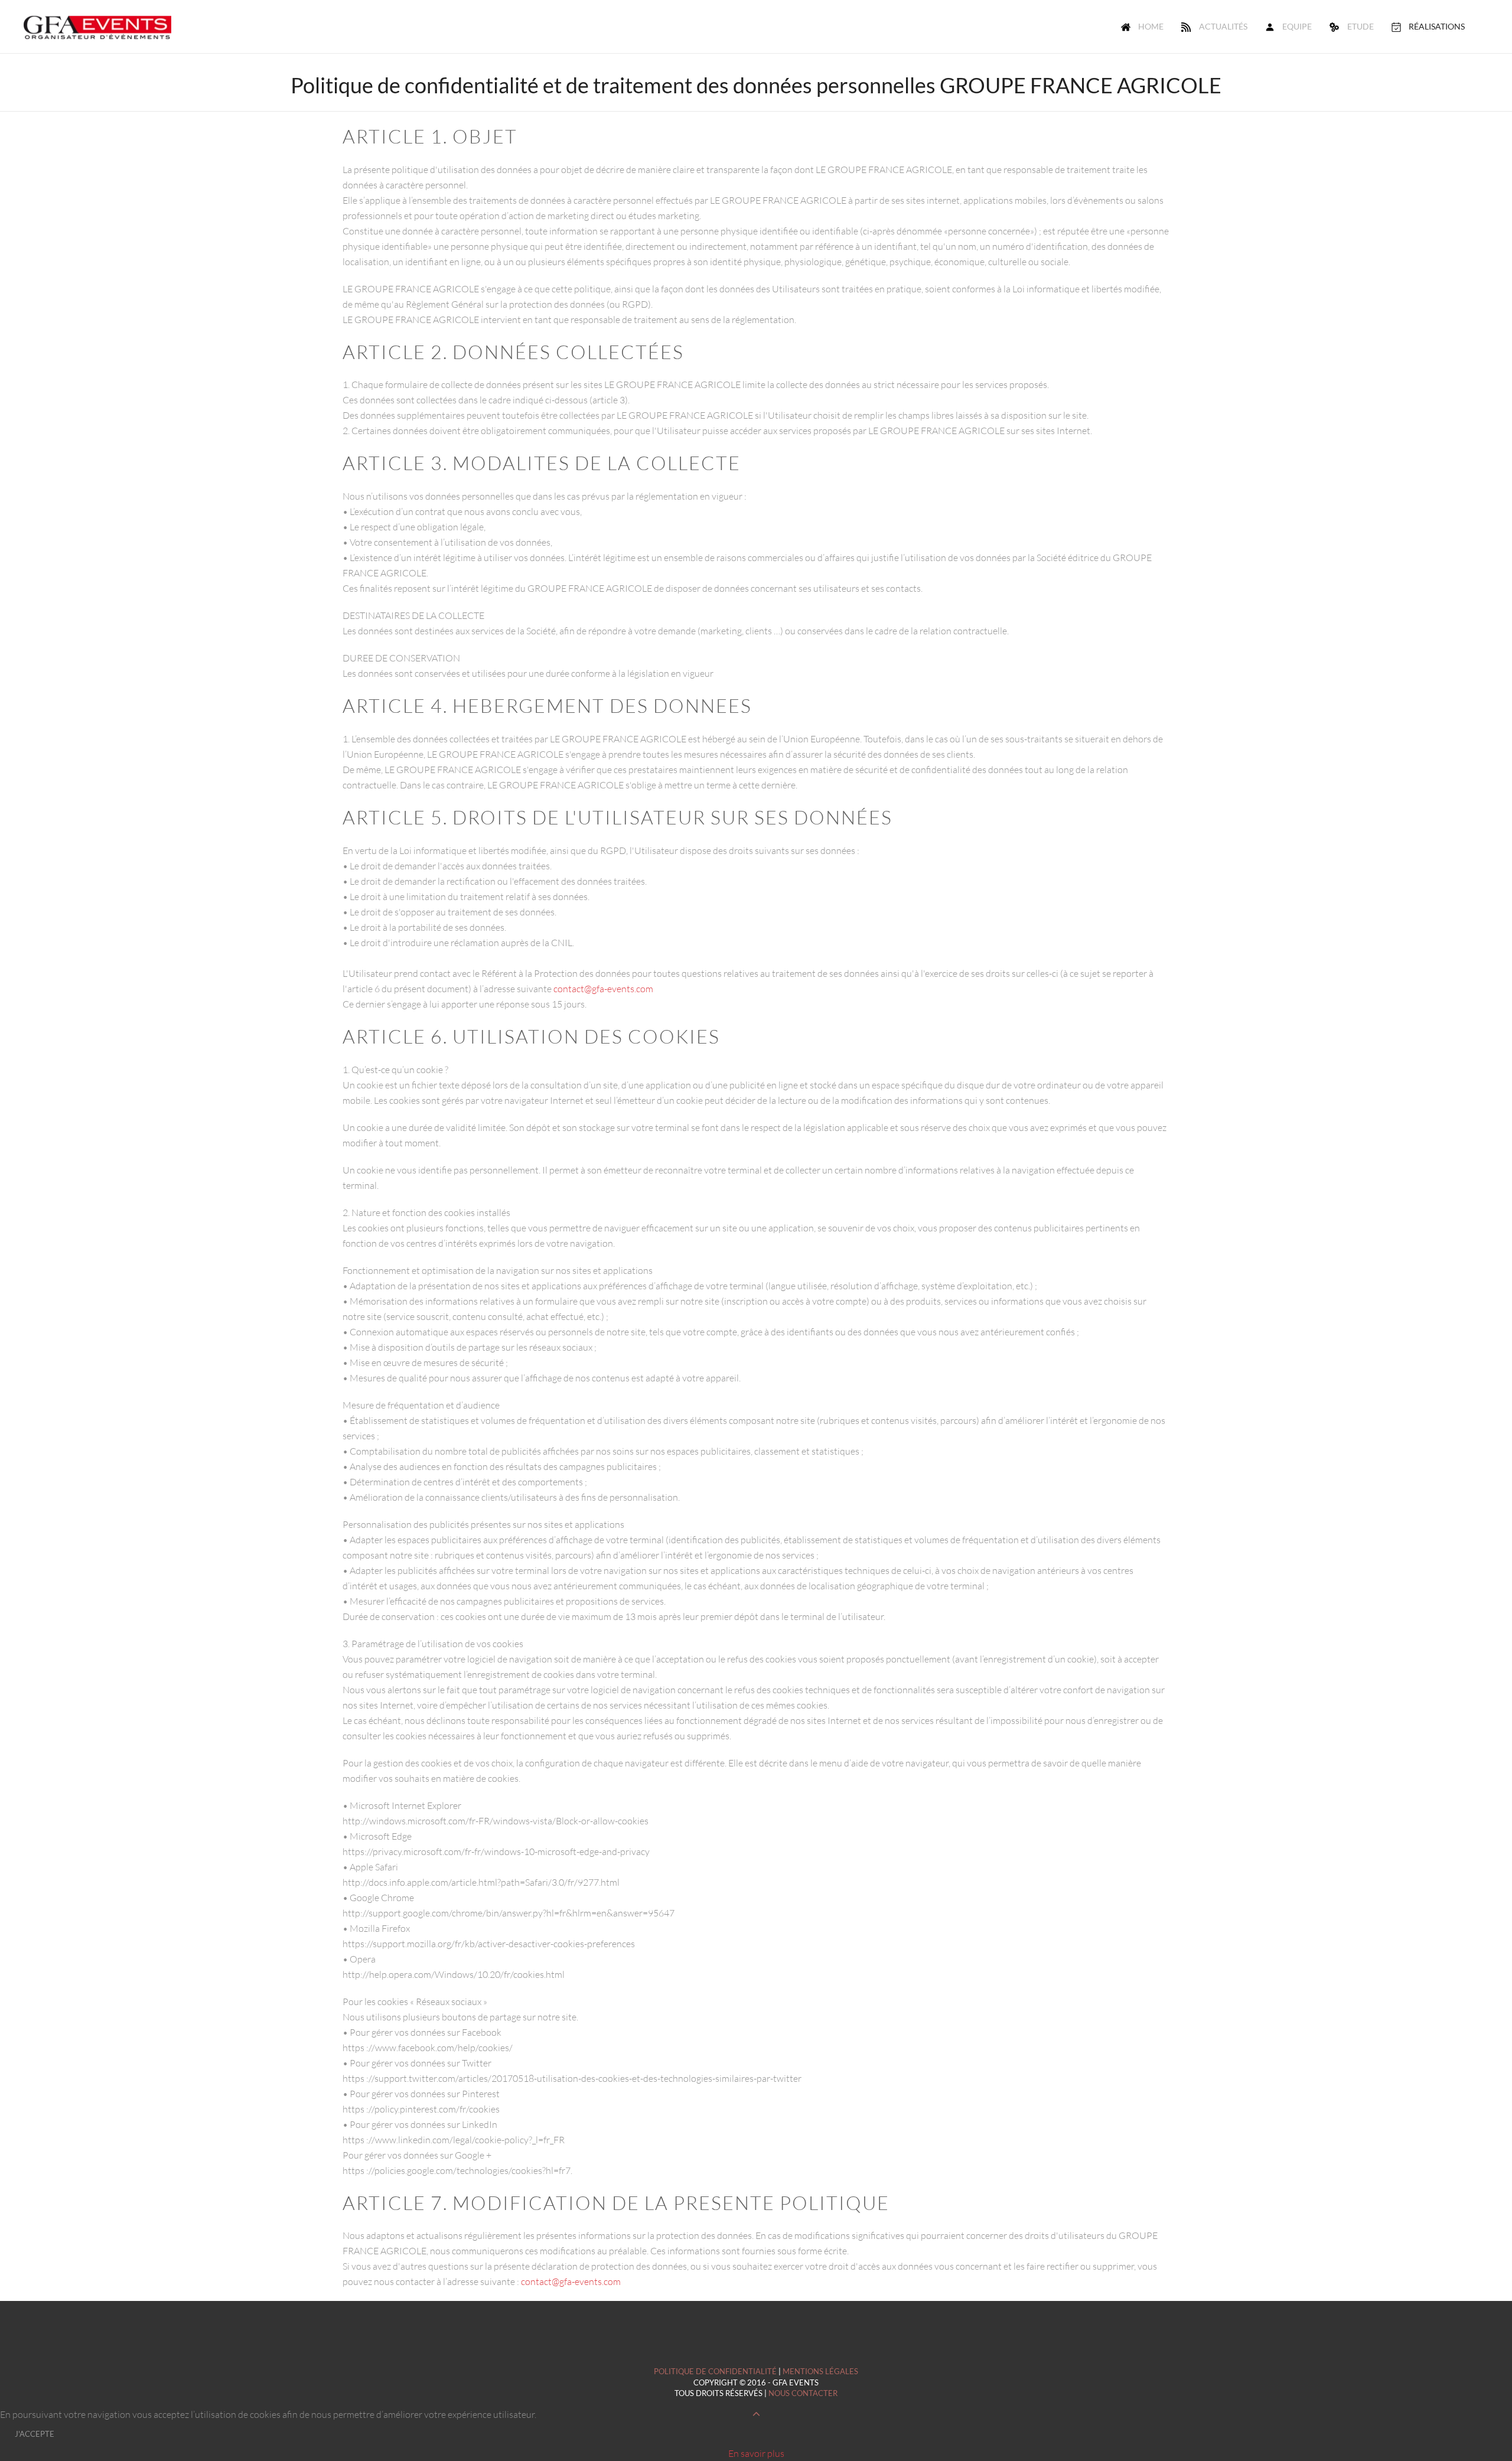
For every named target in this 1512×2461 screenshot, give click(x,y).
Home (1151, 26)
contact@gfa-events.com (603, 989)
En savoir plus (756, 2453)
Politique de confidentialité (715, 2371)
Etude (1361, 26)
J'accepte (35, 2434)
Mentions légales (820, 2371)
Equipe (1297, 26)
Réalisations (1437, 26)
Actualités (1223, 26)
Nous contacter (803, 2393)
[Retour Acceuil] (97, 27)
